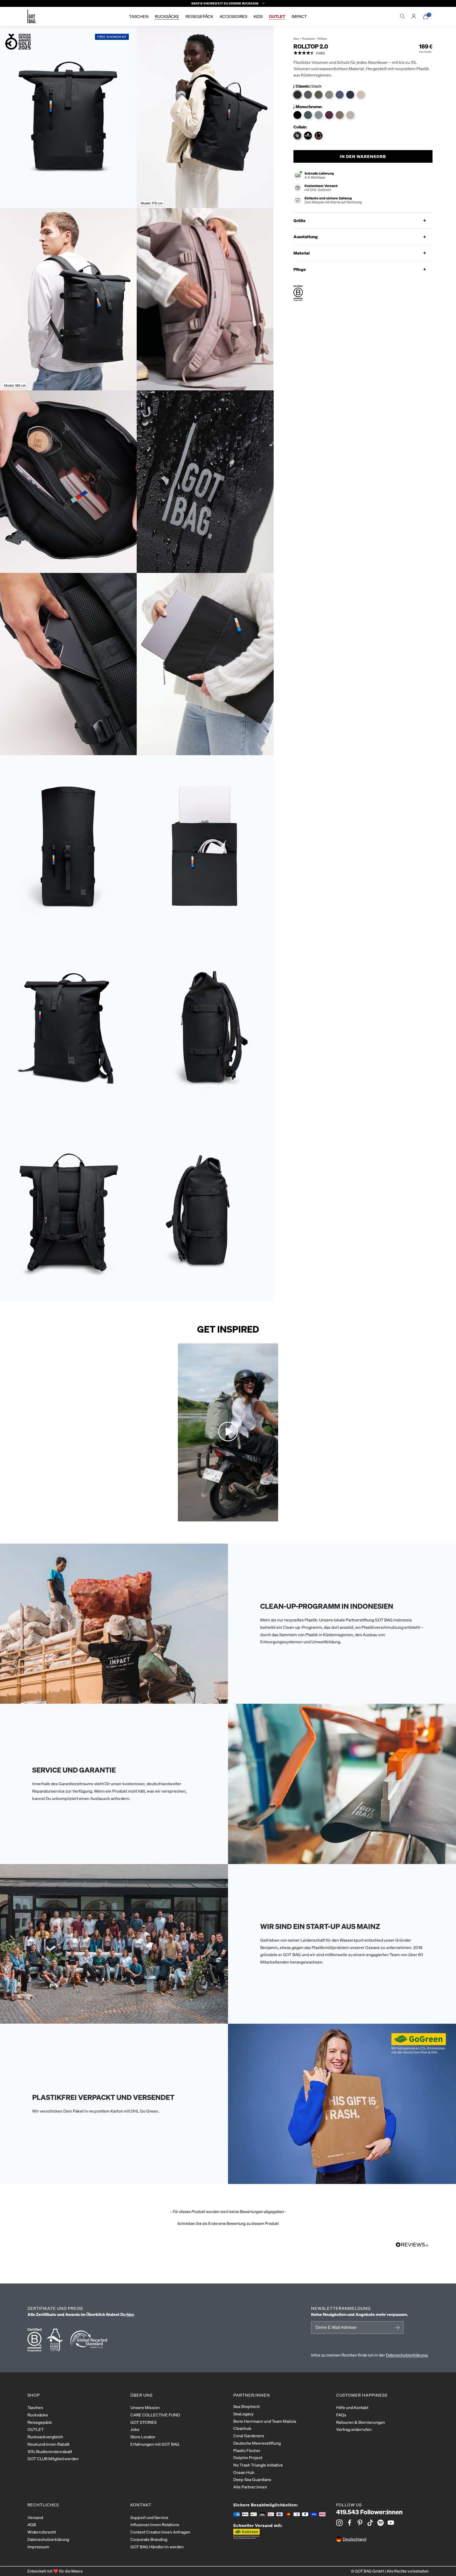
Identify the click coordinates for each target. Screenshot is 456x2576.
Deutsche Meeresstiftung (257, 2443)
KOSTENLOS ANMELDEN (396, 2328)
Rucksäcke (308, 39)
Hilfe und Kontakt (352, 2407)
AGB (32, 2524)
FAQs (341, 2415)
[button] (309, 53)
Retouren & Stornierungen (361, 2422)
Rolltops (322, 39)
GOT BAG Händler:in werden (157, 2547)
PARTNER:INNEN (252, 2395)
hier (130, 2314)
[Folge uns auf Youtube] (391, 2523)
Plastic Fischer (247, 2450)
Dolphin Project (248, 2457)
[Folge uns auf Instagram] (339, 2523)
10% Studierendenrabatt (50, 2451)
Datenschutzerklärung (407, 2355)
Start (296, 39)
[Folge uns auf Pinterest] (360, 2523)
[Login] (414, 16)
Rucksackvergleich (45, 2437)
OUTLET (36, 2429)
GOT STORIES (143, 2422)
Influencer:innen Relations (155, 2524)
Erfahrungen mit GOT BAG (155, 2444)
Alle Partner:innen (250, 2487)
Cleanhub (242, 2428)
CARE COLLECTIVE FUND (155, 2415)
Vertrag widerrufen (354, 2429)
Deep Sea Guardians (252, 2479)
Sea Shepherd (246, 2406)
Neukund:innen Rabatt (48, 2444)
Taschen (35, 2407)
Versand (35, 2517)
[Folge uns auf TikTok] (370, 2523)
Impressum (38, 2547)
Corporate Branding (149, 2539)
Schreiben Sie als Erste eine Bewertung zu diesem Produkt (228, 2223)
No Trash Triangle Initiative (258, 2465)
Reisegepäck (40, 2422)
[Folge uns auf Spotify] (381, 2523)
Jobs (135, 2429)
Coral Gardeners (249, 2436)
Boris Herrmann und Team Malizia (265, 2421)
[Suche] (402, 16)
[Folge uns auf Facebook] (350, 2523)
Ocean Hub (244, 2472)
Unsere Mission (145, 2407)
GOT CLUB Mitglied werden (53, 2458)
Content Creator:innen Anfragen (160, 2532)
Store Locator (143, 2437)
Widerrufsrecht (42, 2532)
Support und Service (149, 2517)
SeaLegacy (243, 2414)
